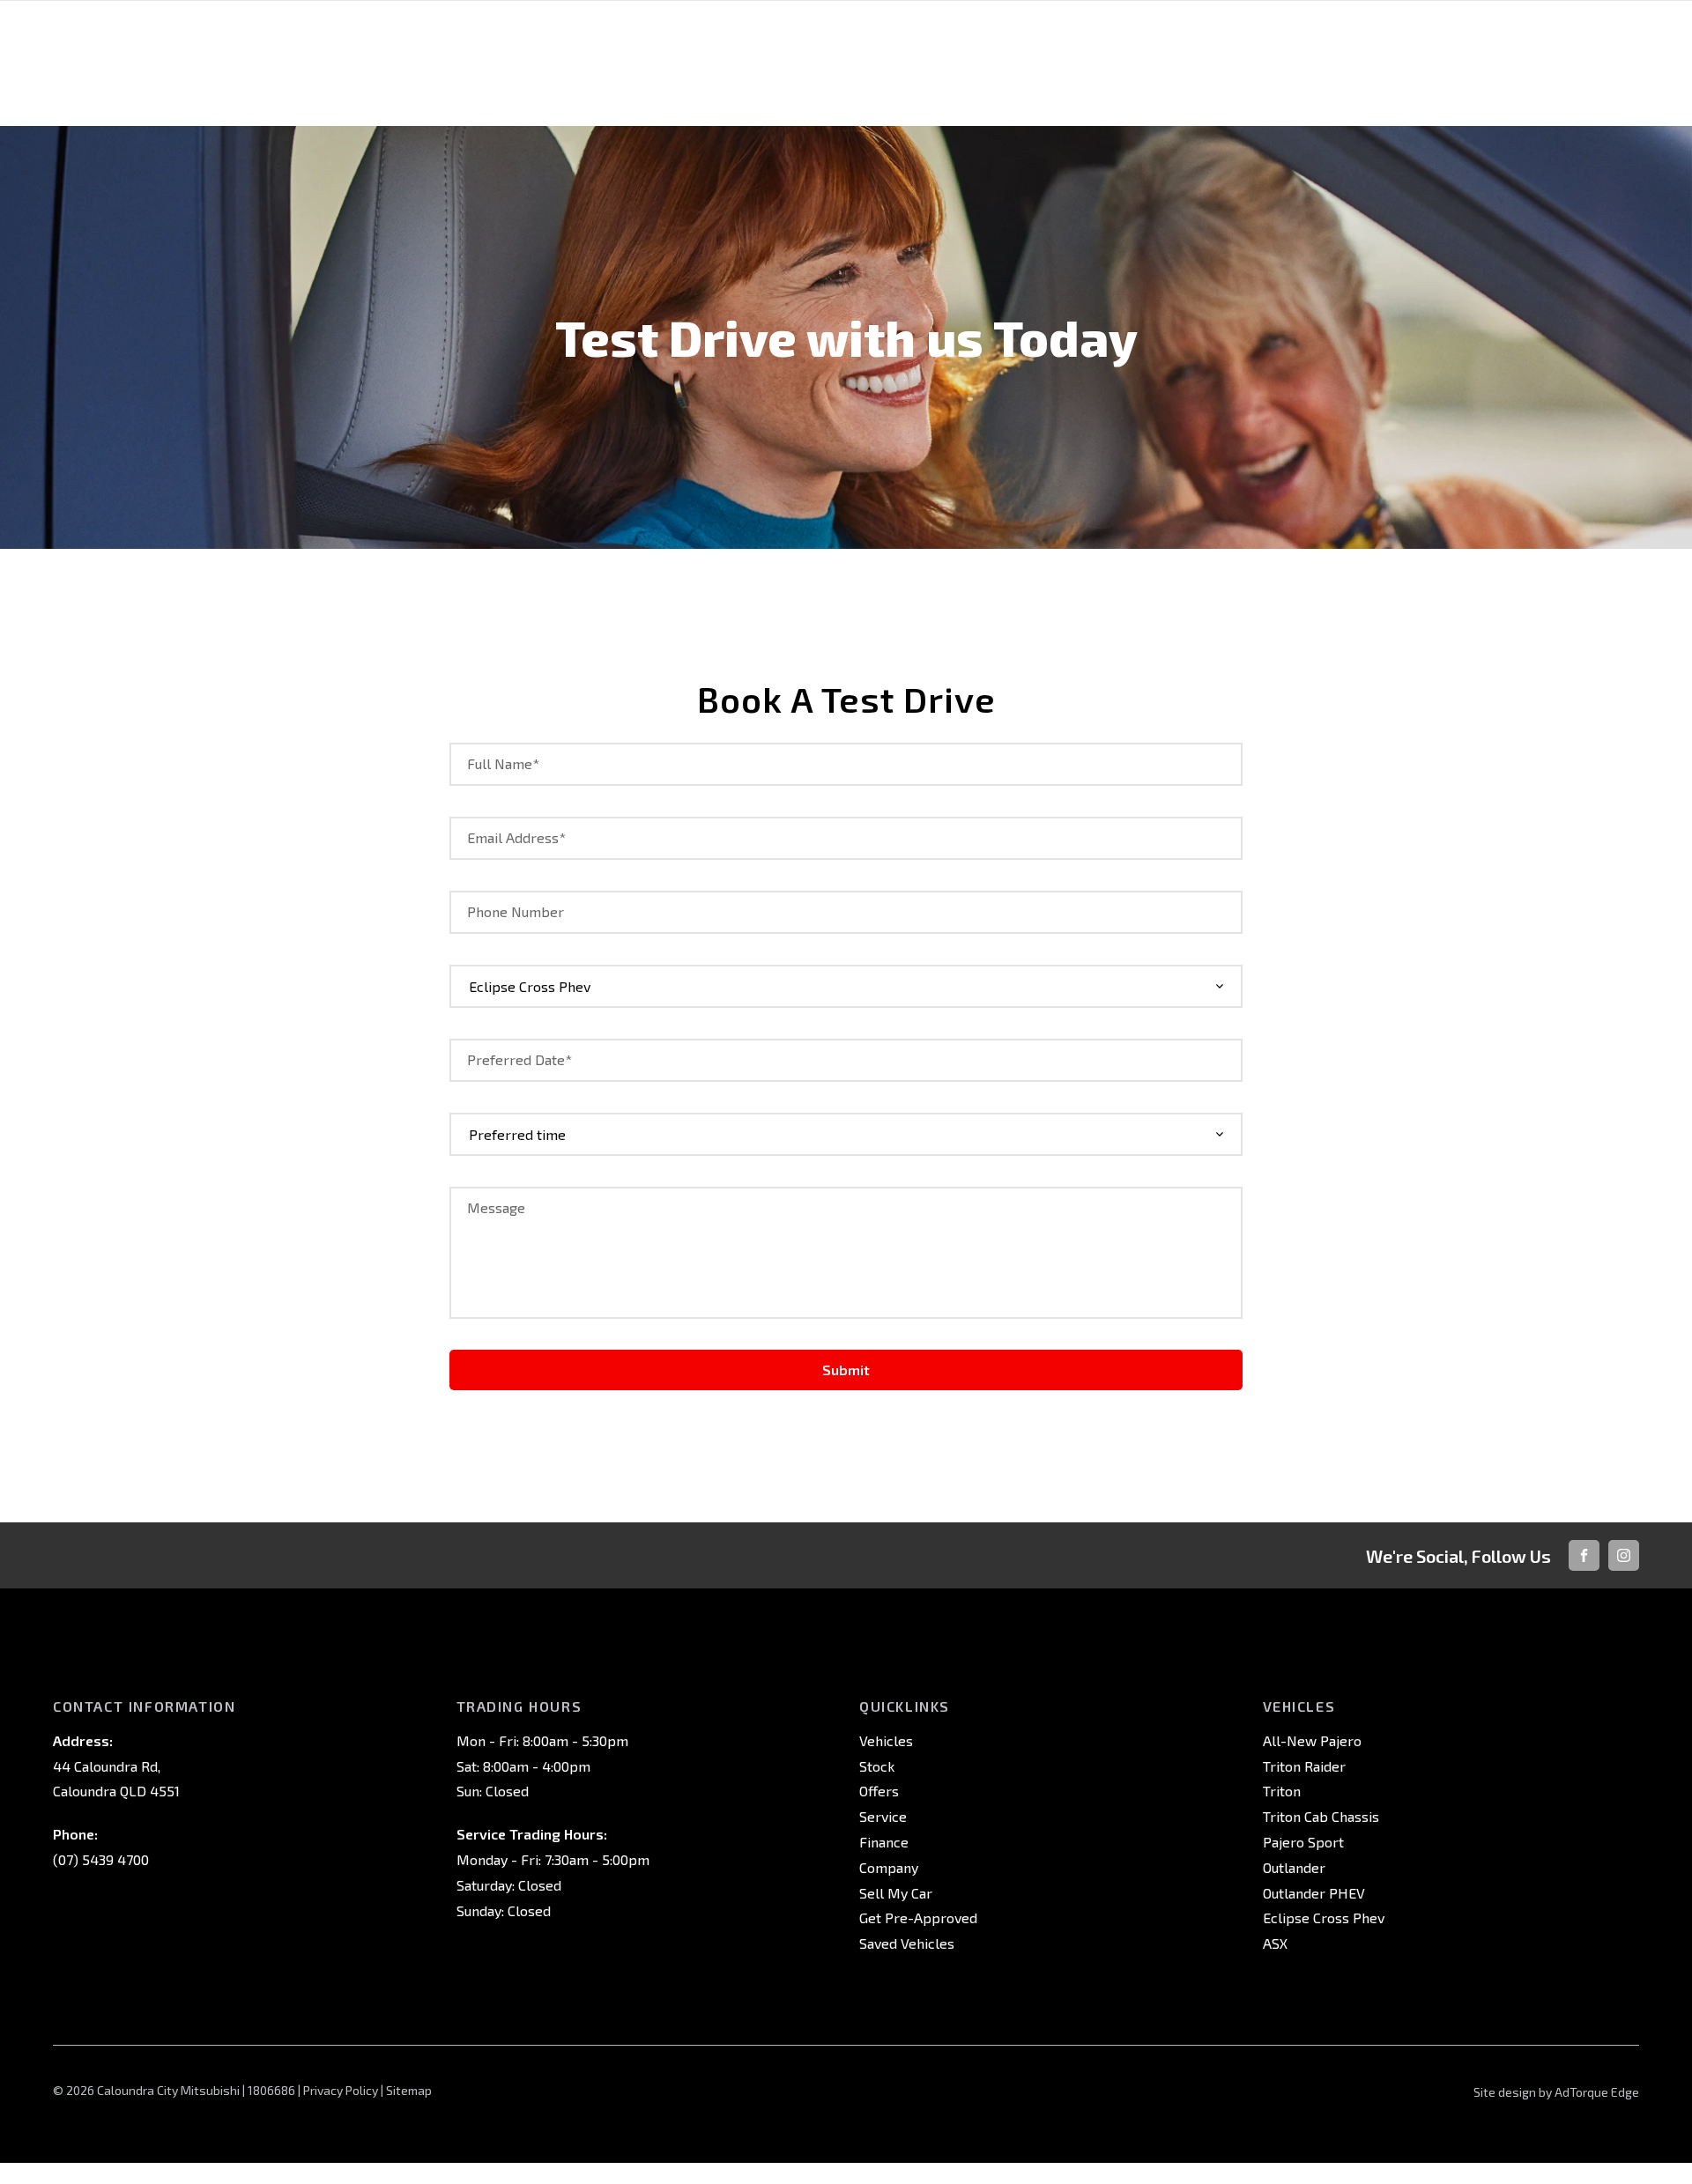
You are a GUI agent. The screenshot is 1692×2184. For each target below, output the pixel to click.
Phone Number (516, 911)
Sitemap (409, 2090)
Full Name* (503, 763)
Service (883, 1816)
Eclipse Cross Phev (1324, 1917)
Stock (877, 1766)
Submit (846, 1370)
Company (889, 1867)
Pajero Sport (1303, 1842)
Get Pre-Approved (918, 1917)
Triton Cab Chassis (1321, 1816)
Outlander (1294, 1867)
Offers (879, 1791)
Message (496, 1207)
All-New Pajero (1312, 1740)
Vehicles (886, 1740)
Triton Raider (1304, 1766)
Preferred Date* (519, 1059)
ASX (1275, 1943)
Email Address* (516, 837)
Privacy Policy (341, 2090)
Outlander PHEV (1314, 1893)
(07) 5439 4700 (101, 1859)
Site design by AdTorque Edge (1556, 2092)
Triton (1282, 1791)
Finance (884, 1842)
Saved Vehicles (907, 1943)
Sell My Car (896, 1893)
